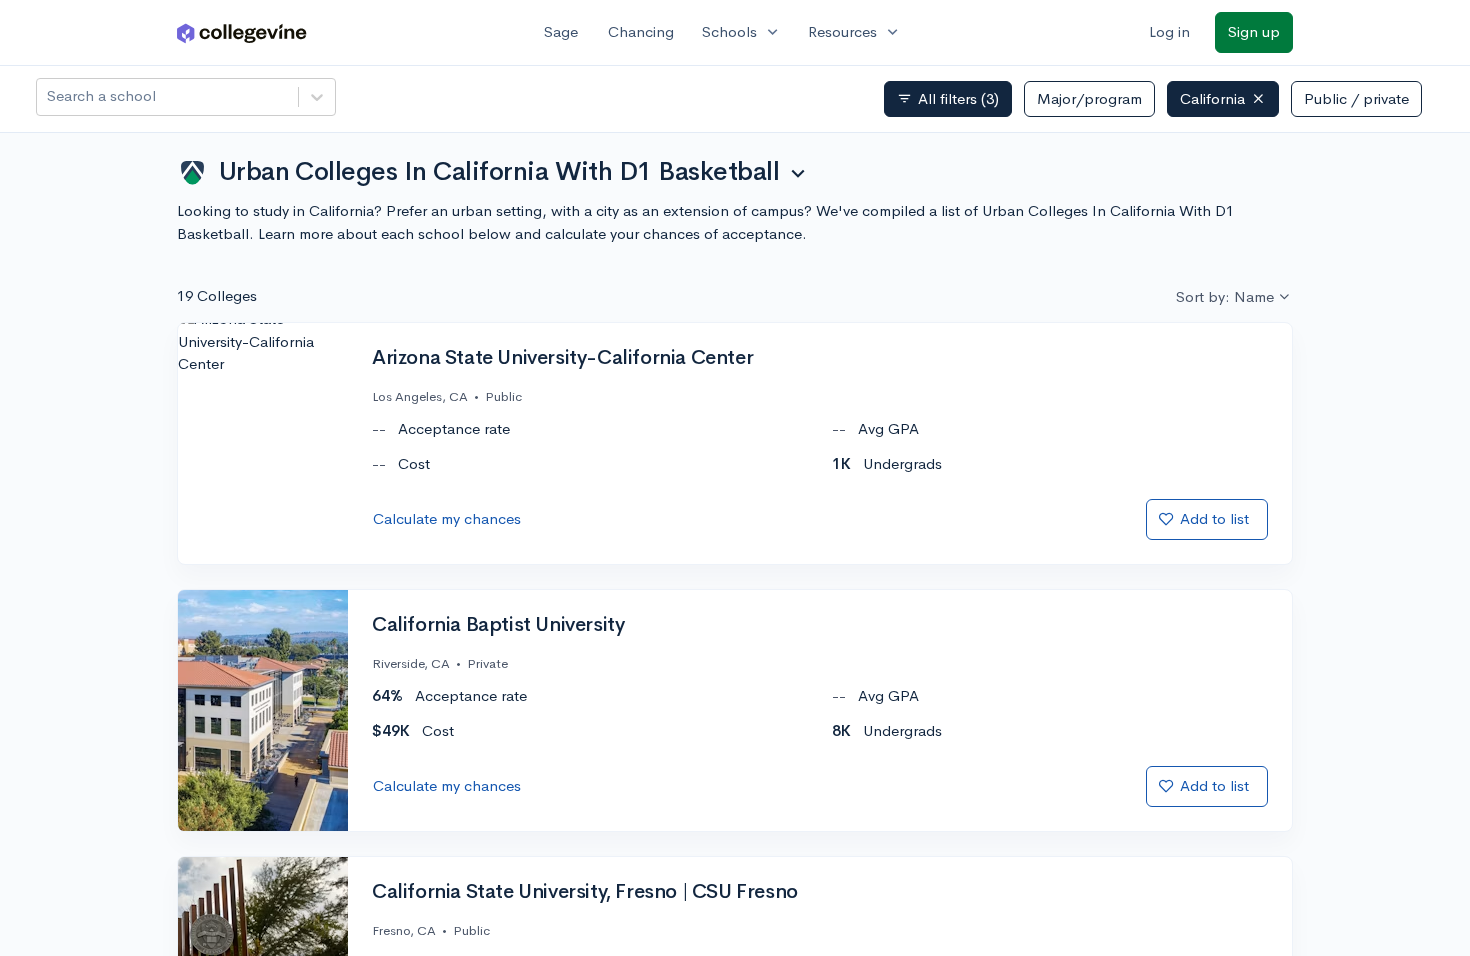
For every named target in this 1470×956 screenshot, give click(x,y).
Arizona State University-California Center (562, 358)
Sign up (1254, 31)
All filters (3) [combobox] (948, 99)
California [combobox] (1212, 98)
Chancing (641, 31)
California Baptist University (498, 625)
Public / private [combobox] (1356, 98)
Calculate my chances (447, 518)
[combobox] (49, 96)
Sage (561, 31)
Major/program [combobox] (1089, 98)
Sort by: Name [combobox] (1225, 296)
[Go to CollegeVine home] (242, 32)
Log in (1169, 31)
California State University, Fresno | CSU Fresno (585, 892)
